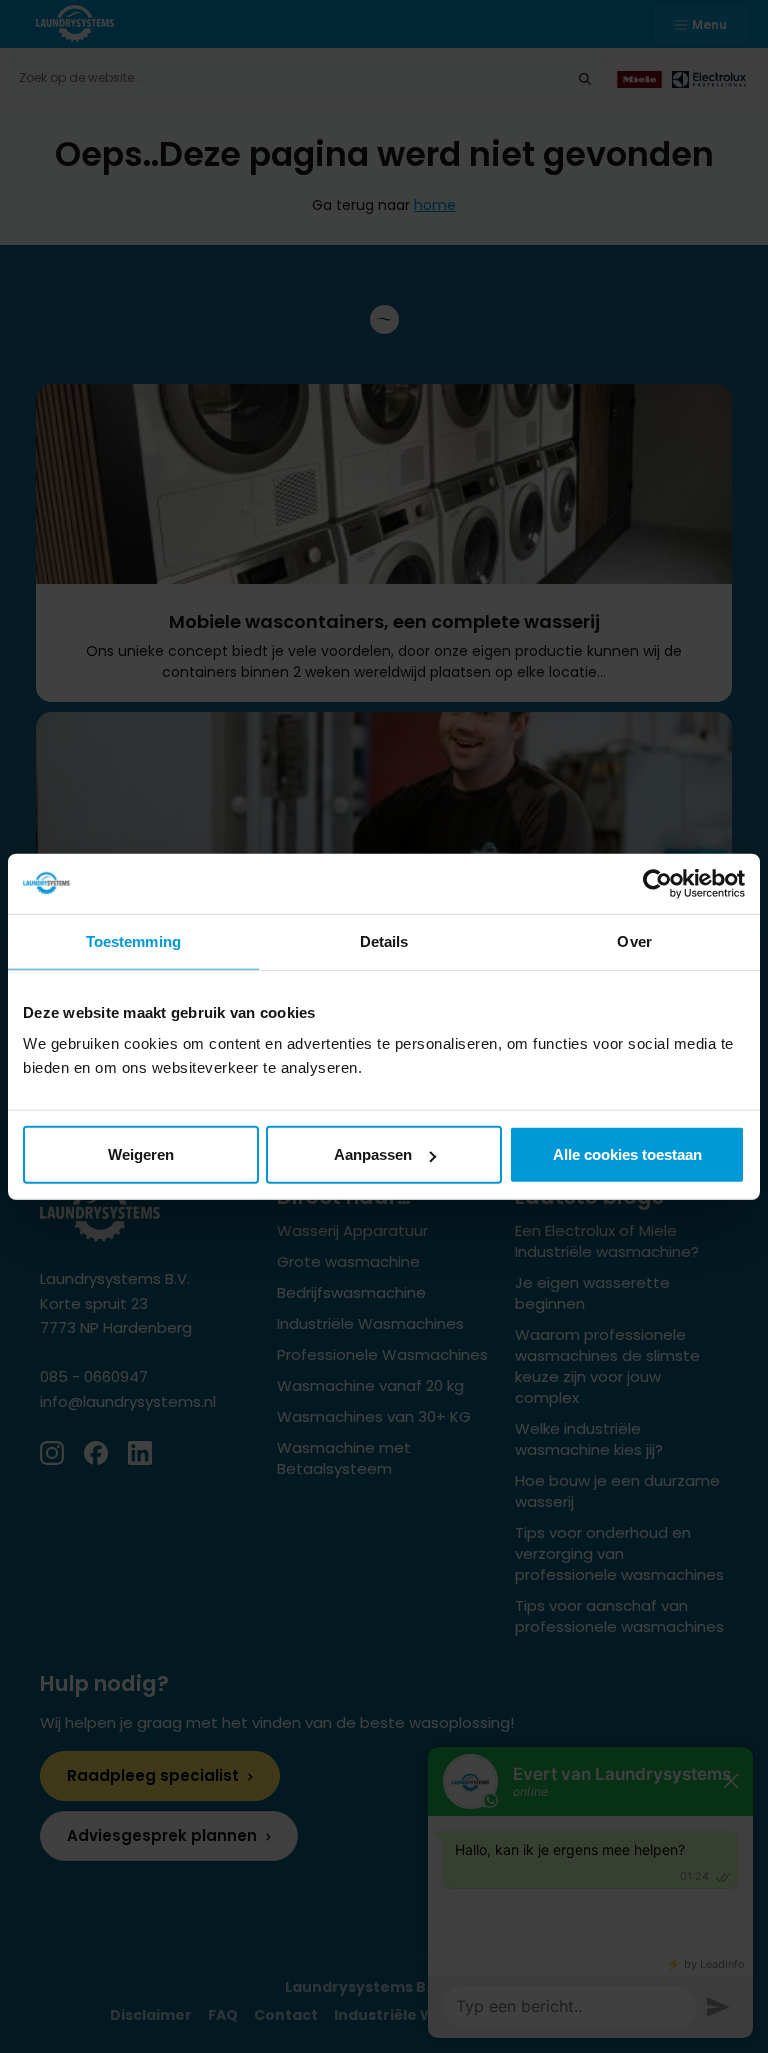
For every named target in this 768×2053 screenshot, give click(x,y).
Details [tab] (384, 940)
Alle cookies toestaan (627, 1154)
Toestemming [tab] (133, 940)
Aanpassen (373, 1154)
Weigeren (141, 1154)
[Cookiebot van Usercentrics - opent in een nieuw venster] (657, 883)
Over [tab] (634, 940)
